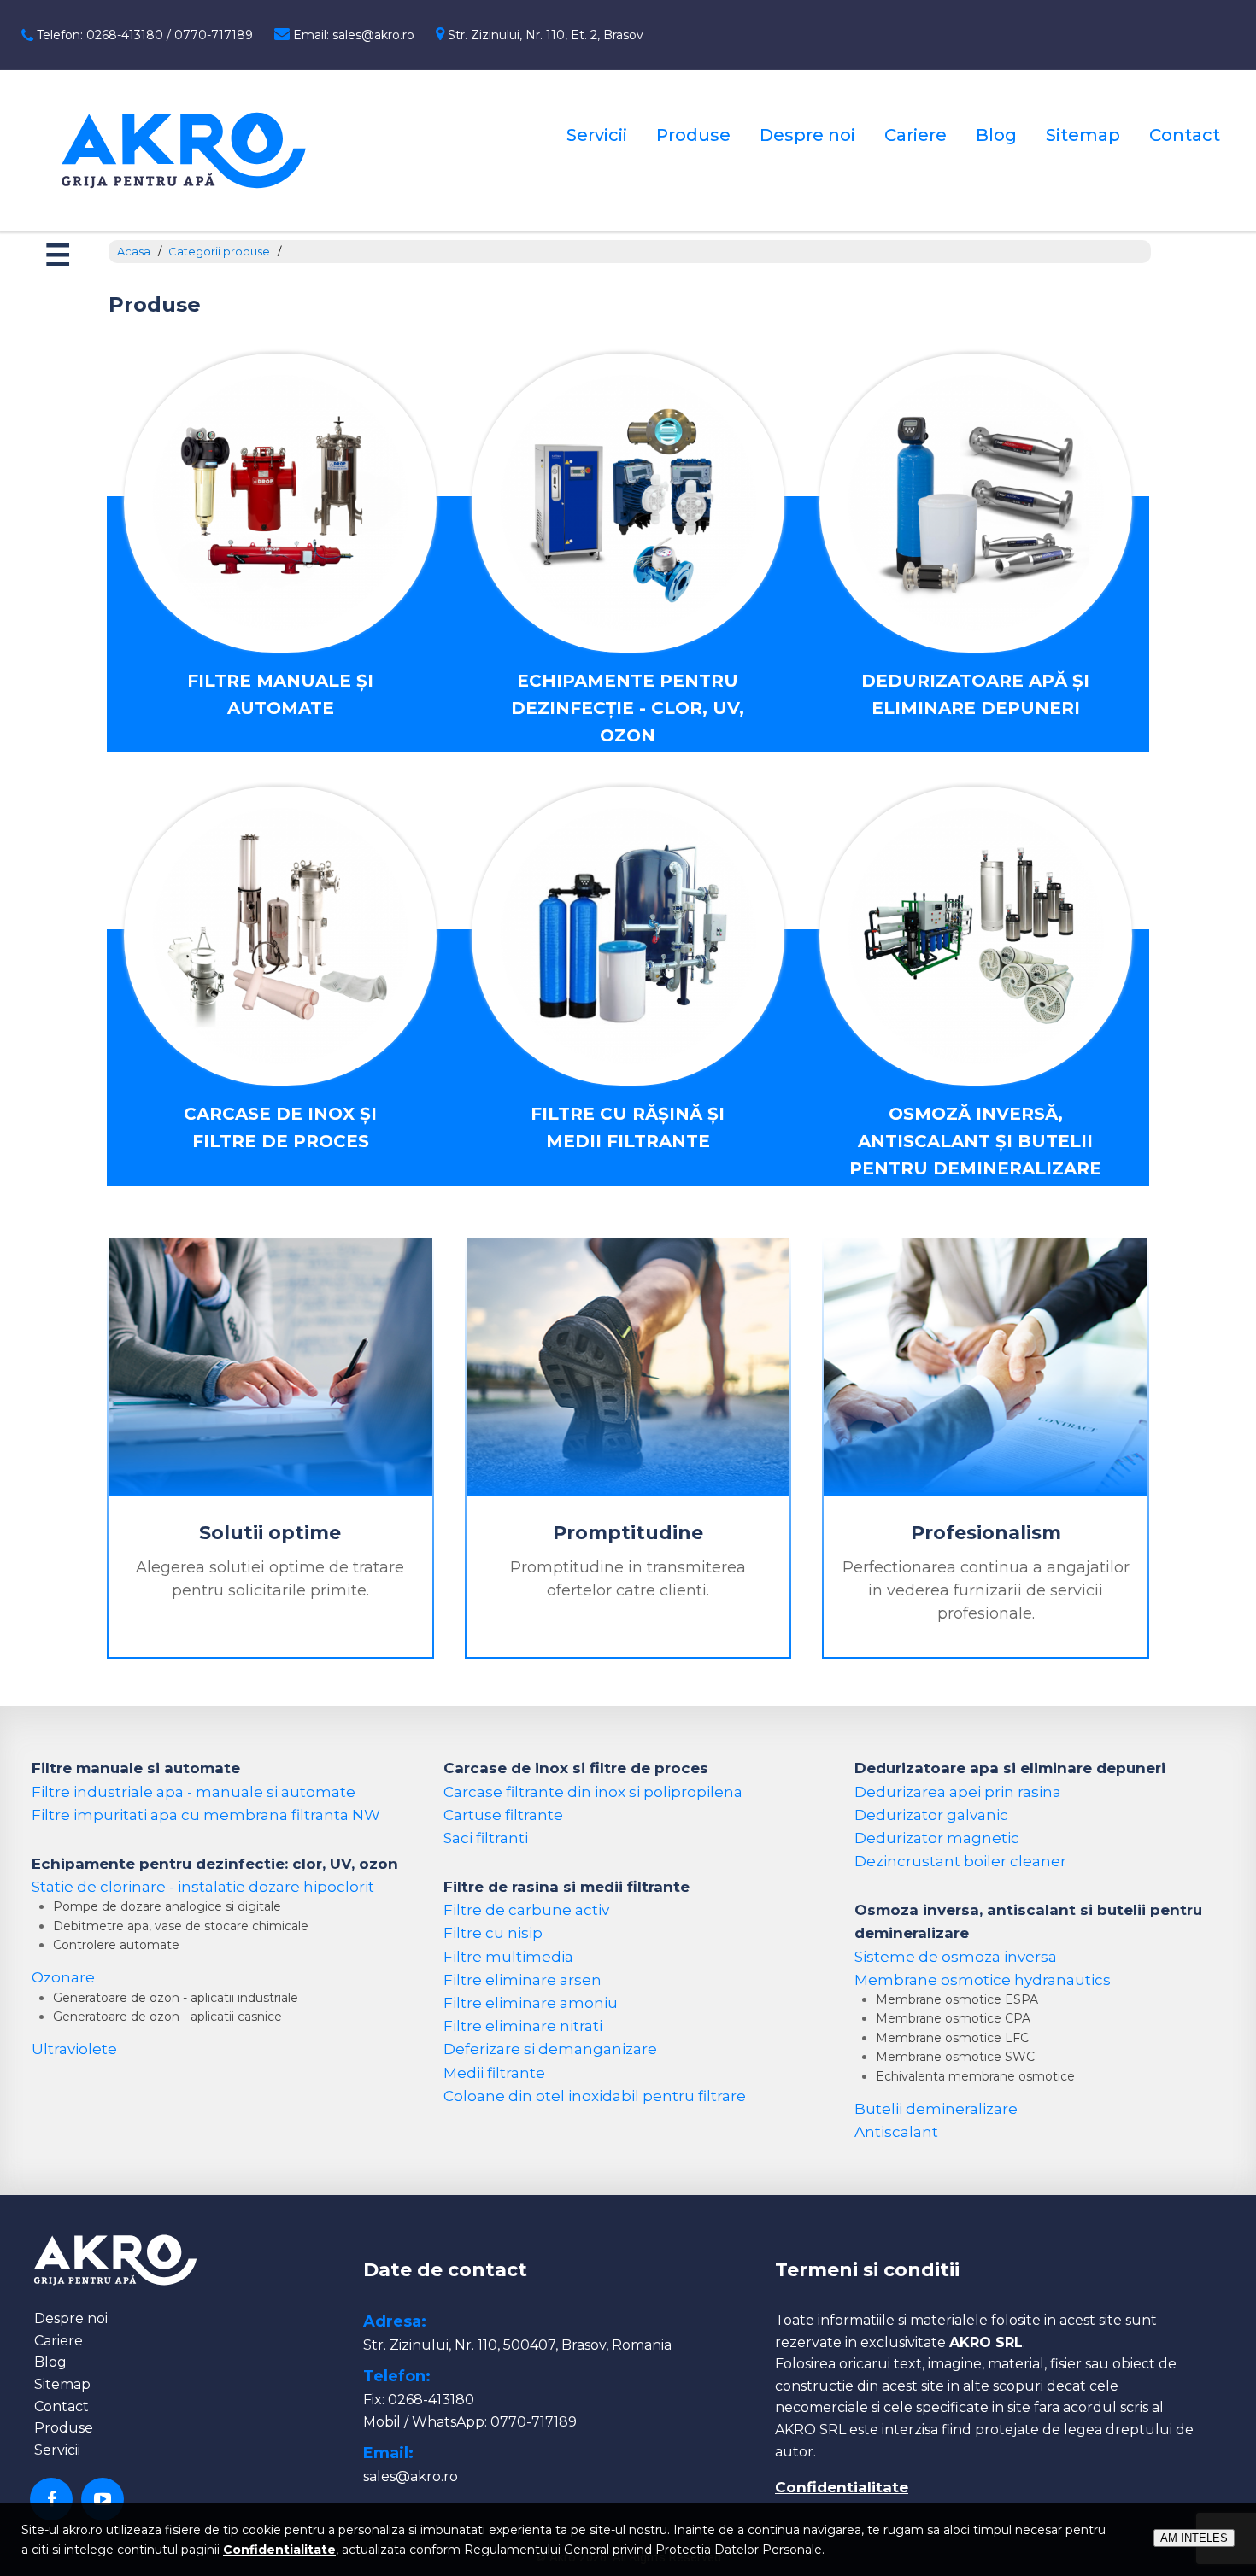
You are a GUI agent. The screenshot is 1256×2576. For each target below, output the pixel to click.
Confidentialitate (842, 2487)
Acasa (134, 251)
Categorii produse (219, 251)
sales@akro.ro (411, 2476)
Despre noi (807, 135)
